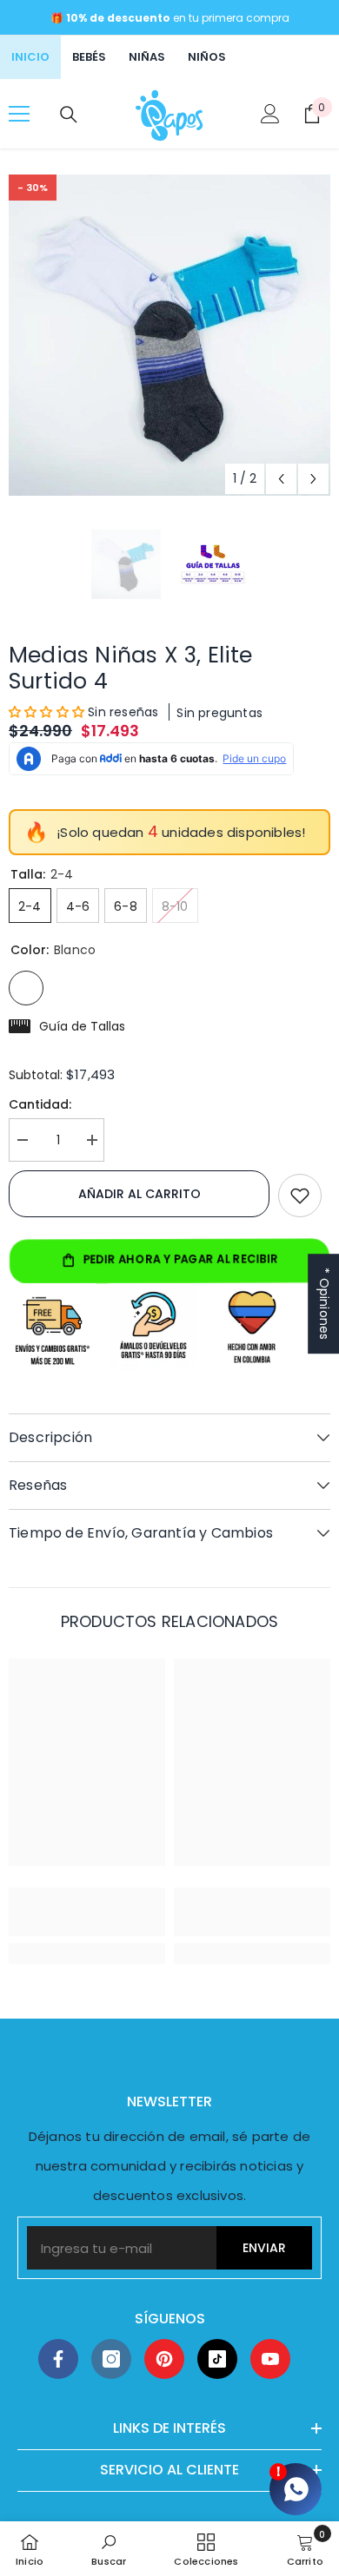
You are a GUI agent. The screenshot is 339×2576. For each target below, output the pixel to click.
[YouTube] (270, 2359)
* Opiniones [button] (324, 1304)
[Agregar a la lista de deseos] (300, 1196)
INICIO (30, 57)
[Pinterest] (164, 2359)
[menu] (19, 114)
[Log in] (270, 114)
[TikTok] (217, 2359)
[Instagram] (111, 2359)
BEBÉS (89, 57)
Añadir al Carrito (140, 1194)
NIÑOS (207, 57)
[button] (281, 479)
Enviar (264, 2248)
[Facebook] (58, 2359)
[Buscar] (69, 115)
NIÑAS (147, 57)
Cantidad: (40, 1104)
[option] (169, 335)
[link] (87, 1912)
